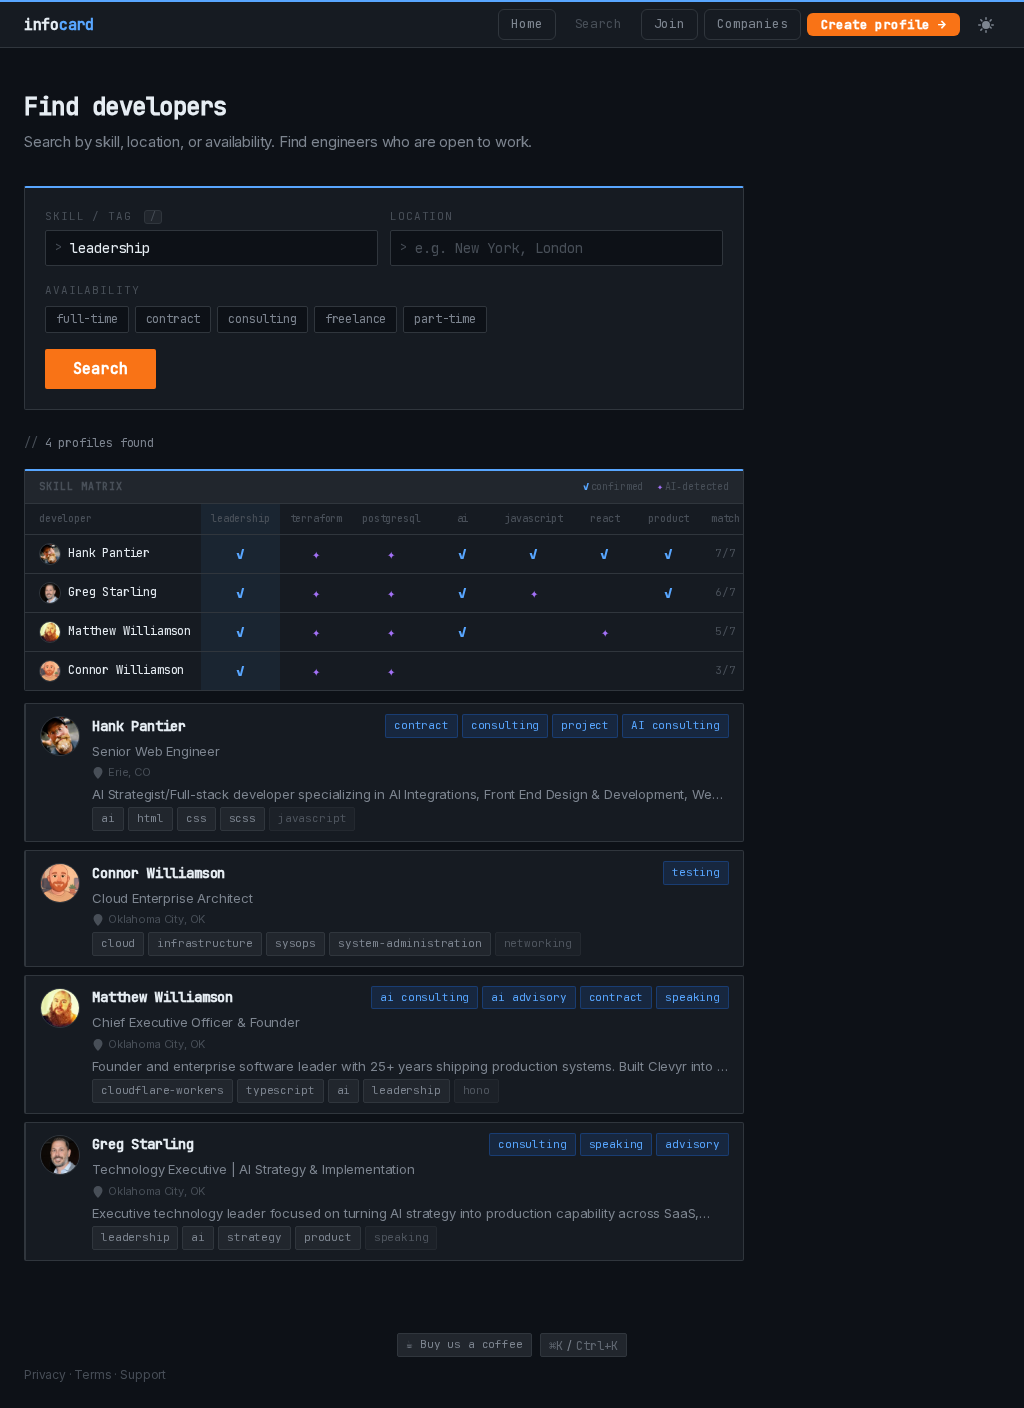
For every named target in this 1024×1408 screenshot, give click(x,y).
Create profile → (883, 24)
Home (526, 23)
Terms (92, 1374)
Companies (752, 23)
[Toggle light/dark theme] (986, 25)
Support (143, 1374)
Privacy (45, 1374)
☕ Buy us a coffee (464, 1344)
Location (421, 216)
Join (669, 23)
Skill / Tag (100, 216)
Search (598, 23)
